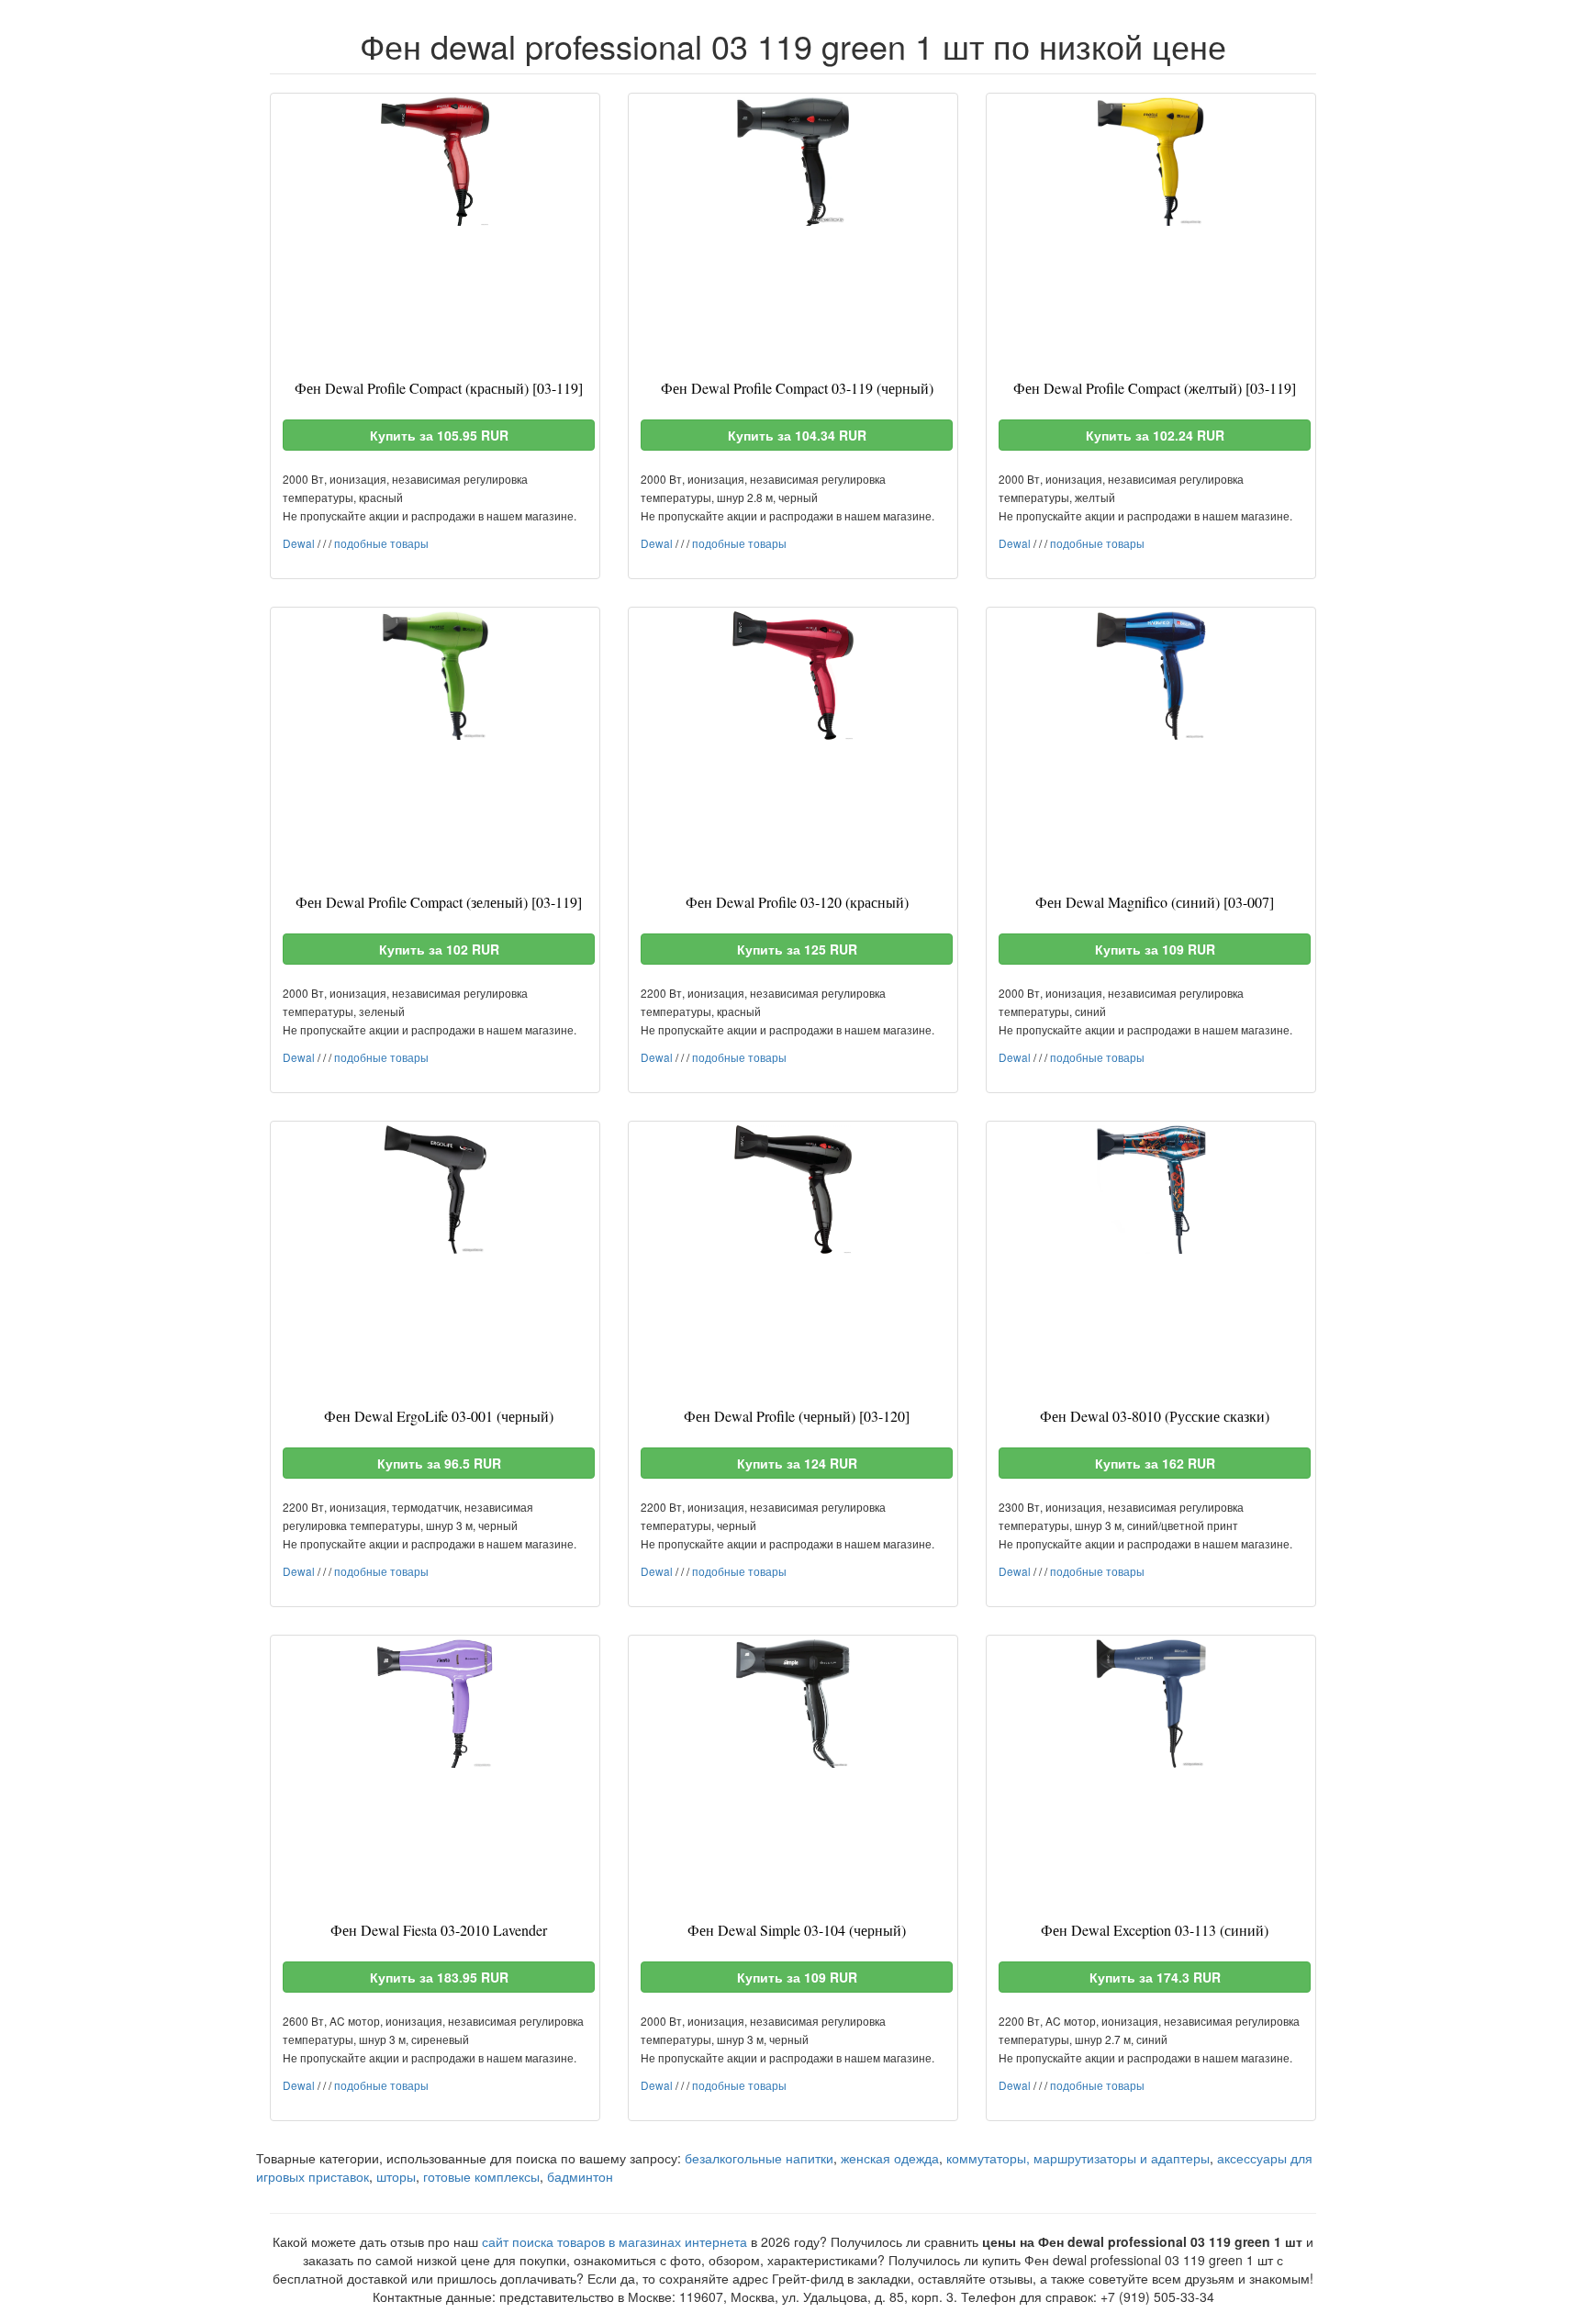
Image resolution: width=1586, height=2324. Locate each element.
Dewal (299, 543)
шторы (396, 2176)
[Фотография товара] (435, 162)
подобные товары (381, 543)
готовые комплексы (481, 2176)
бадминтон (580, 2176)
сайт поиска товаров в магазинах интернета (614, 2241)
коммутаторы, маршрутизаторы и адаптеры (1078, 2158)
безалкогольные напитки (759, 2158)
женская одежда (890, 2158)
